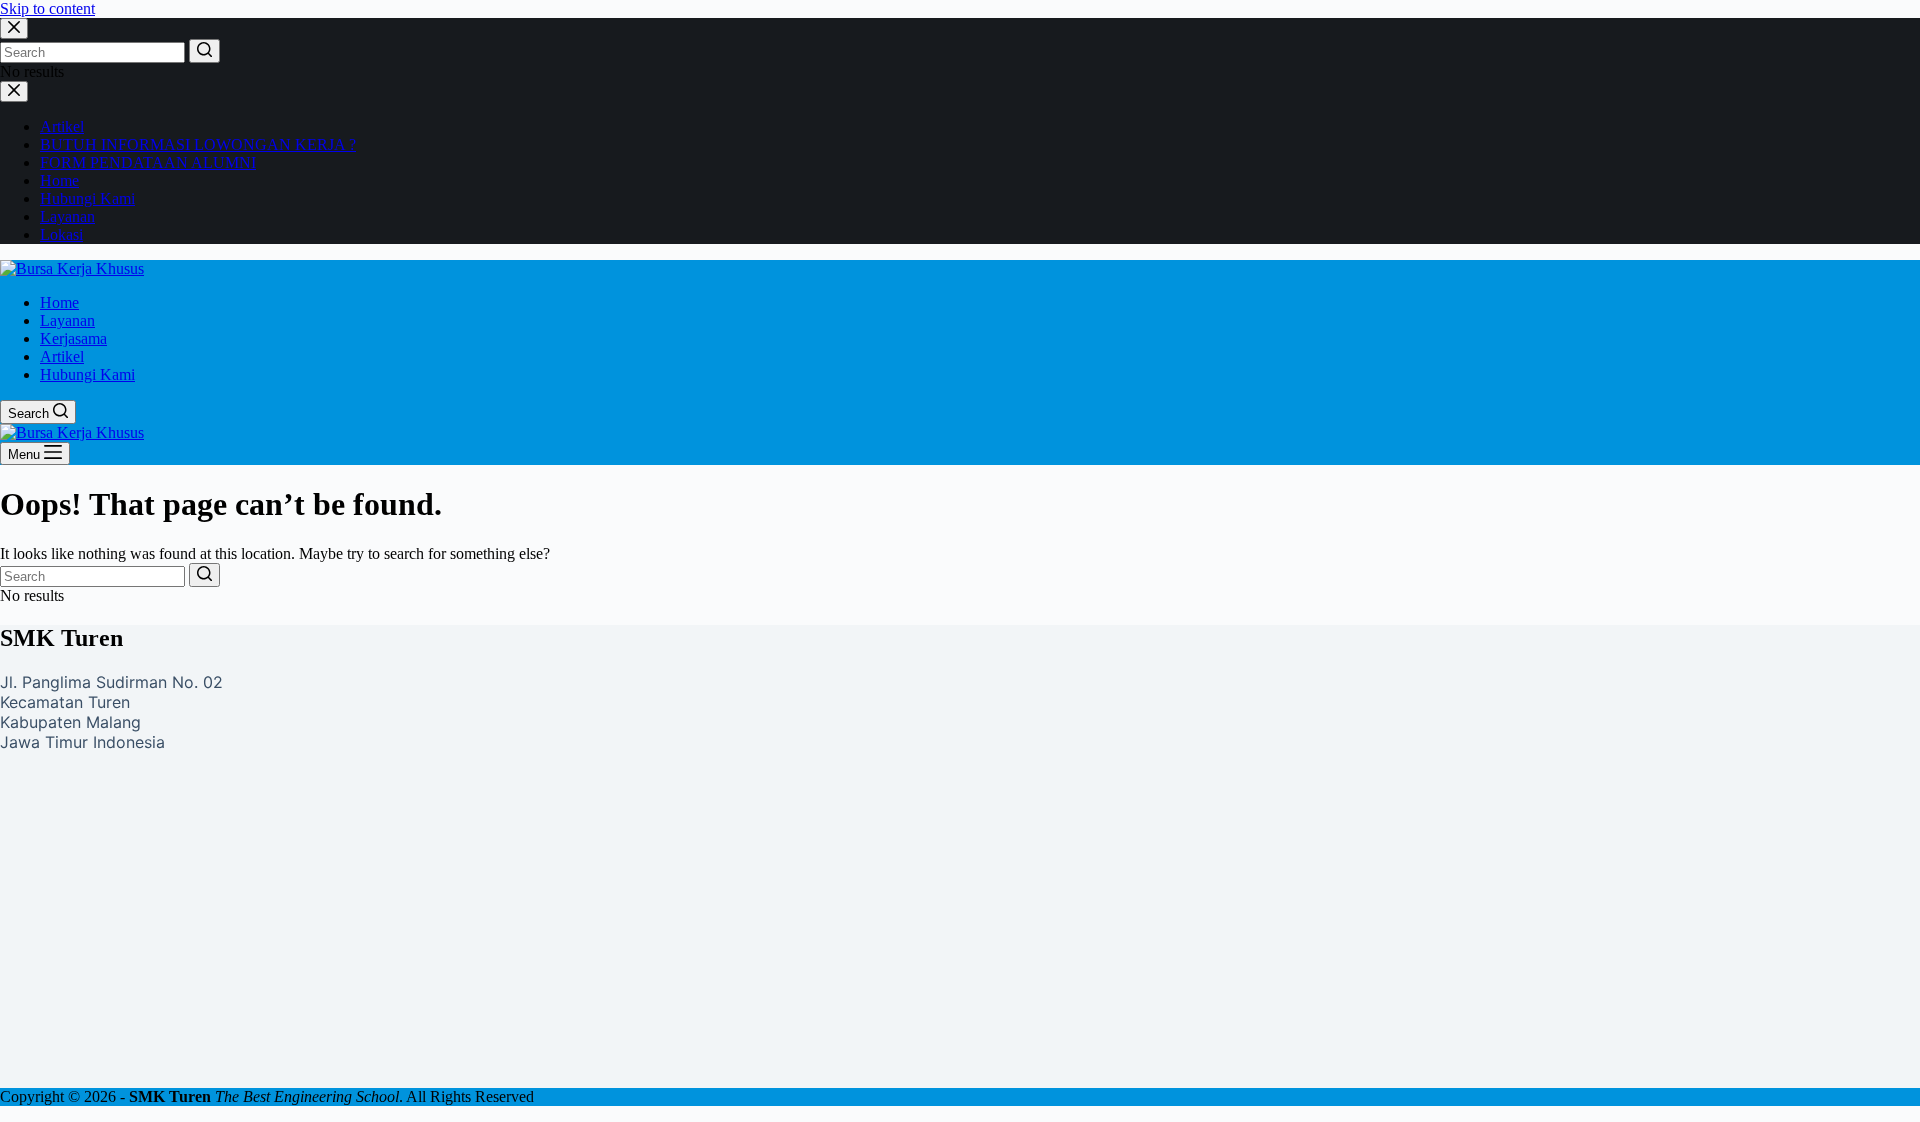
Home (59, 180)
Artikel (62, 126)
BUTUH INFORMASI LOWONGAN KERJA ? (198, 144)
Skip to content (47, 8)
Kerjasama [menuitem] (73, 338)
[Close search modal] (14, 28)
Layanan (67, 216)
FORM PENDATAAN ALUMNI (148, 162)
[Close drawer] (14, 91)
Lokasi (61, 234)
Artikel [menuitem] (62, 356)
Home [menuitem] (59, 302)
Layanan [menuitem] (67, 320)
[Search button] (204, 51)
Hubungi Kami (87, 198)
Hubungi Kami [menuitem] (87, 374)
